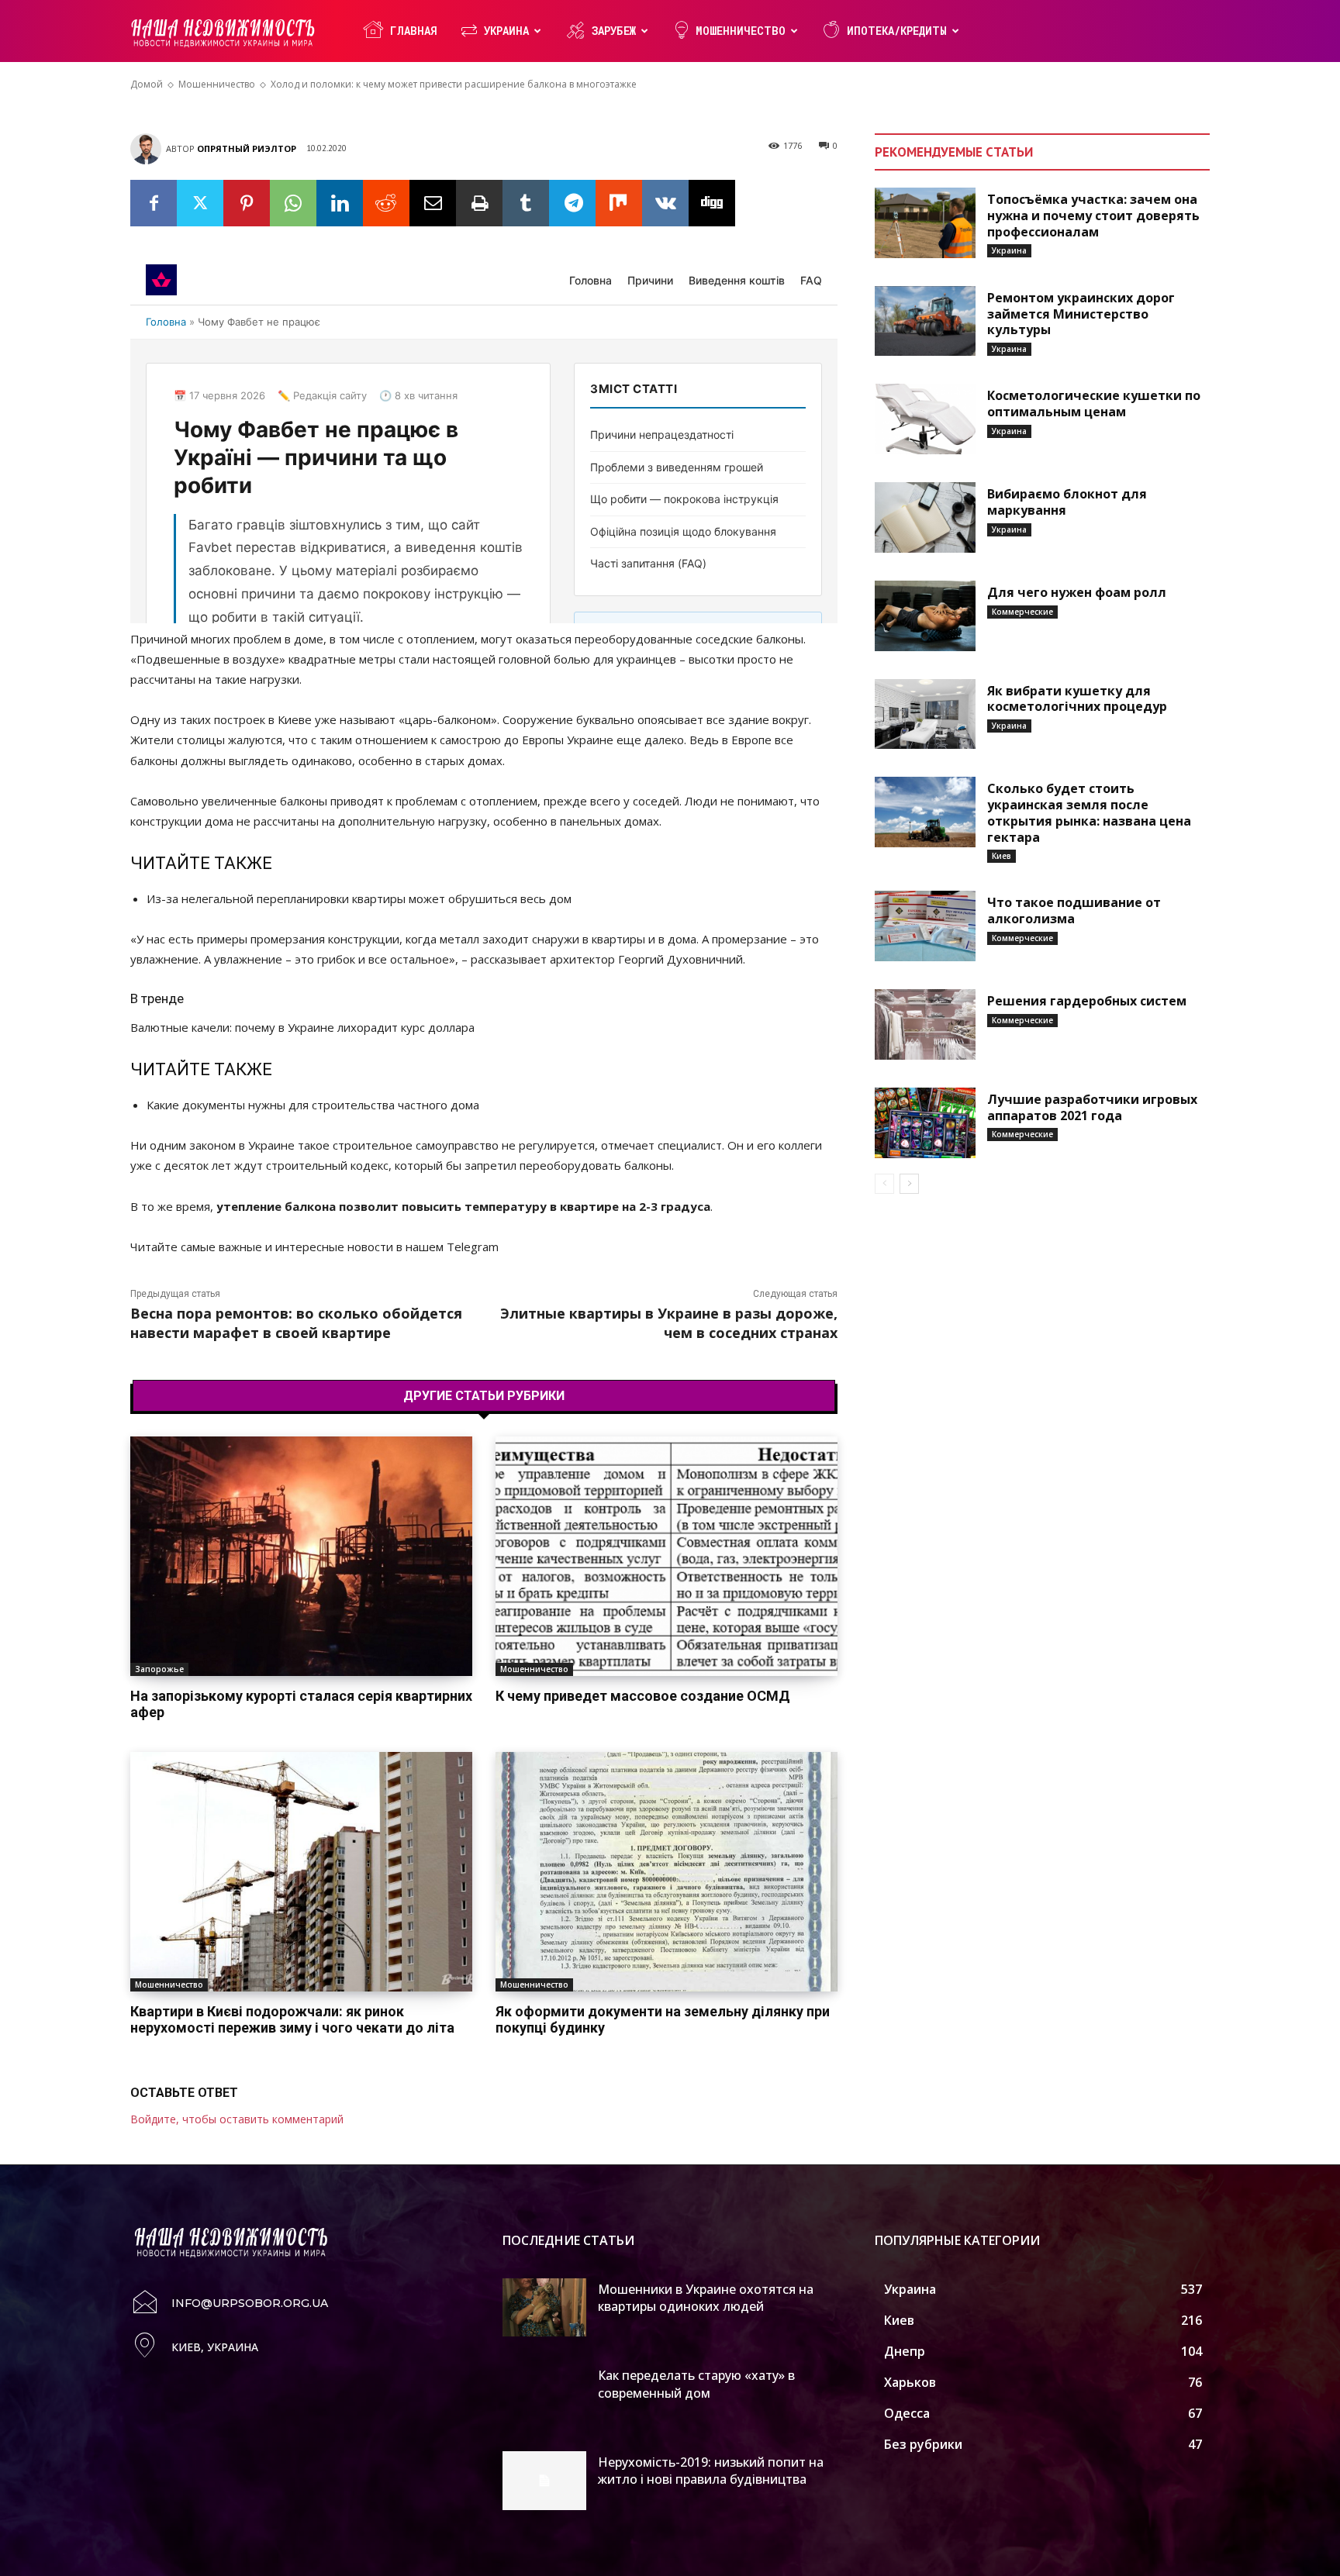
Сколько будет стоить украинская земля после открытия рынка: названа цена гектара (1089, 812)
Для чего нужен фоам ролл (1077, 592)
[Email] (433, 203)
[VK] (665, 203)
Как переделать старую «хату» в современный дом (696, 2384)
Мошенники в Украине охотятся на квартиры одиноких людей (706, 2298)
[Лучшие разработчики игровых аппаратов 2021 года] (925, 1123)
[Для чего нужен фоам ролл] (925, 616)
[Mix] (619, 203)
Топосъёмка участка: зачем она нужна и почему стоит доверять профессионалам (1093, 216)
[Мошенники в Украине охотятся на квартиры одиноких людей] (544, 2308)
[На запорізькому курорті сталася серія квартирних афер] (301, 1556)
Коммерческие (1022, 612)
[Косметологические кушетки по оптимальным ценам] (925, 419)
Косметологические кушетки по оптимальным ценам (1094, 403)
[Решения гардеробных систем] (925, 1024)
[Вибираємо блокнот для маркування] (925, 517)
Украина (506, 31)
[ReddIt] (386, 203)
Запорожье (159, 1669)
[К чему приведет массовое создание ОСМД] (667, 1556)
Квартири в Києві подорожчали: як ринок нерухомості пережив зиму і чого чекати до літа (292, 2020)
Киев (1002, 856)
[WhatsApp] (293, 203)
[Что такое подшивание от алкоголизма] (925, 926)
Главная (414, 31)
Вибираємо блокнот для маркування (1067, 502)
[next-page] (909, 1184)
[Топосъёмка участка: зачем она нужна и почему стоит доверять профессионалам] (925, 223)
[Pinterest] (247, 203)
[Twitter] (200, 203)
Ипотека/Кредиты (897, 31)
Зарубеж (614, 31)
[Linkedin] (340, 203)
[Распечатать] (479, 203)
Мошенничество (741, 31)
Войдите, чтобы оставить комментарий (237, 2119)
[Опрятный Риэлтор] (148, 149)
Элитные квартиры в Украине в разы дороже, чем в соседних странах (669, 1323)
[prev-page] (884, 1184)
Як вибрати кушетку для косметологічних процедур (1077, 699)
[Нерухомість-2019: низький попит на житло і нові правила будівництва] (544, 2481)
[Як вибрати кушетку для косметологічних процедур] (925, 714)
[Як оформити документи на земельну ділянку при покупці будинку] (667, 1872)
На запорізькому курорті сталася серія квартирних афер (301, 1704)
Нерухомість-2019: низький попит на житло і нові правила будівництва (711, 2471)
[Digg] (712, 203)
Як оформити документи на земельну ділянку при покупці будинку (663, 2020)
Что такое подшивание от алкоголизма (1074, 910)
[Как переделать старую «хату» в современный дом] (544, 2394)
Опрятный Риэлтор (247, 148)
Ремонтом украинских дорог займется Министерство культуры (1081, 314)
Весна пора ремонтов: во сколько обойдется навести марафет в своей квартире (296, 1323)
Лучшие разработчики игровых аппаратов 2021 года (1092, 1107)
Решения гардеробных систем (1087, 1001)
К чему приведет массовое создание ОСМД (643, 1696)
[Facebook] (154, 203)
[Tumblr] (526, 203)
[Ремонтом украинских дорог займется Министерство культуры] (925, 321)
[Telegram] (572, 203)
